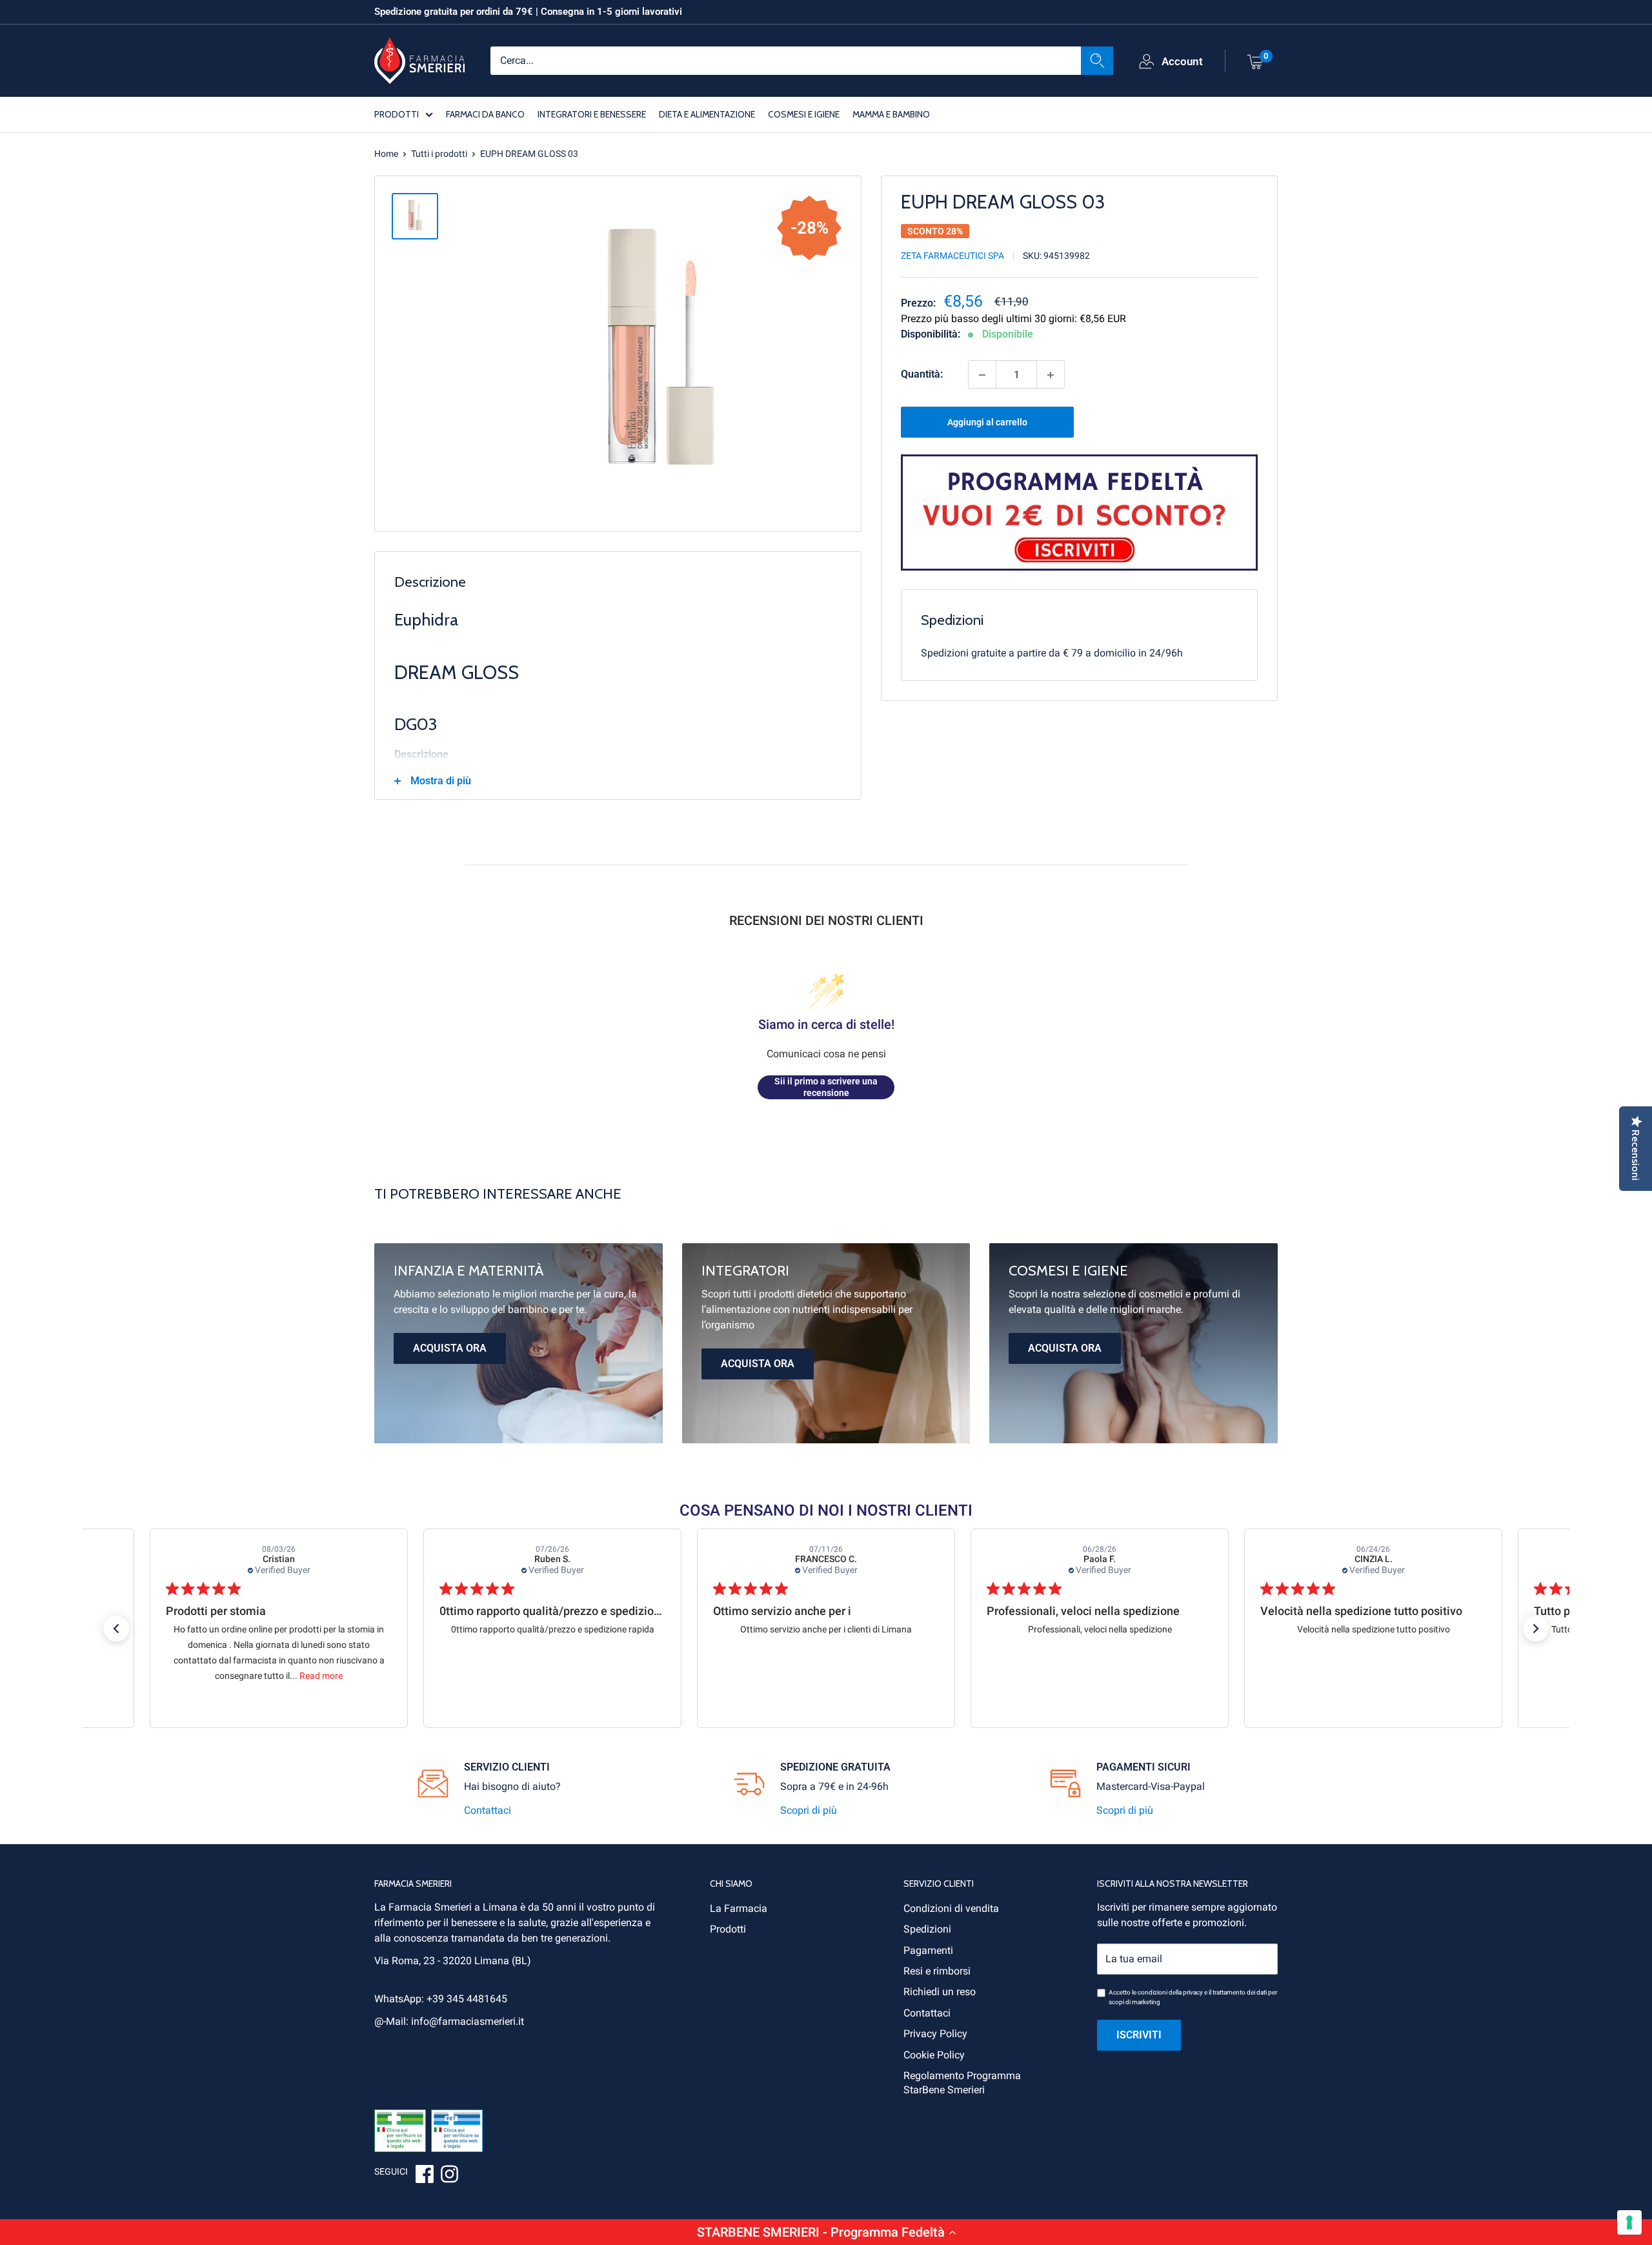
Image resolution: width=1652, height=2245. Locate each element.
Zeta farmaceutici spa (952, 256)
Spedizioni (927, 1929)
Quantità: (922, 375)
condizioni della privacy (1170, 1992)
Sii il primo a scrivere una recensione (826, 1087)
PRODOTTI (397, 114)
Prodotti (728, 1929)
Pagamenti (928, 1950)
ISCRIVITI (1139, 2035)
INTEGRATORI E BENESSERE (592, 114)
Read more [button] (321, 1676)
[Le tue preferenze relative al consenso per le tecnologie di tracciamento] (1629, 2222)
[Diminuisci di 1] (982, 375)
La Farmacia (739, 1908)
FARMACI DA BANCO (485, 114)
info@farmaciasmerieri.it (468, 2021)
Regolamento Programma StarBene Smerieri (962, 2083)
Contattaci (488, 1810)
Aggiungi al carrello (987, 423)
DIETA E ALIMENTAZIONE (707, 114)
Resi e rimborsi (937, 1971)
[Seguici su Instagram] (449, 2176)
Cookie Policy (934, 2055)
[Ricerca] (1097, 60)
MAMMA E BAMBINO (891, 114)
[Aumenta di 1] (1051, 375)
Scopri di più (809, 1810)
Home (386, 154)
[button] (826, 2232)
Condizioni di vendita (951, 1908)
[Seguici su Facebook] (425, 2176)
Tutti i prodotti (439, 154)
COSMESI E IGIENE (804, 114)
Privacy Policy (935, 2034)
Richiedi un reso (940, 1992)
